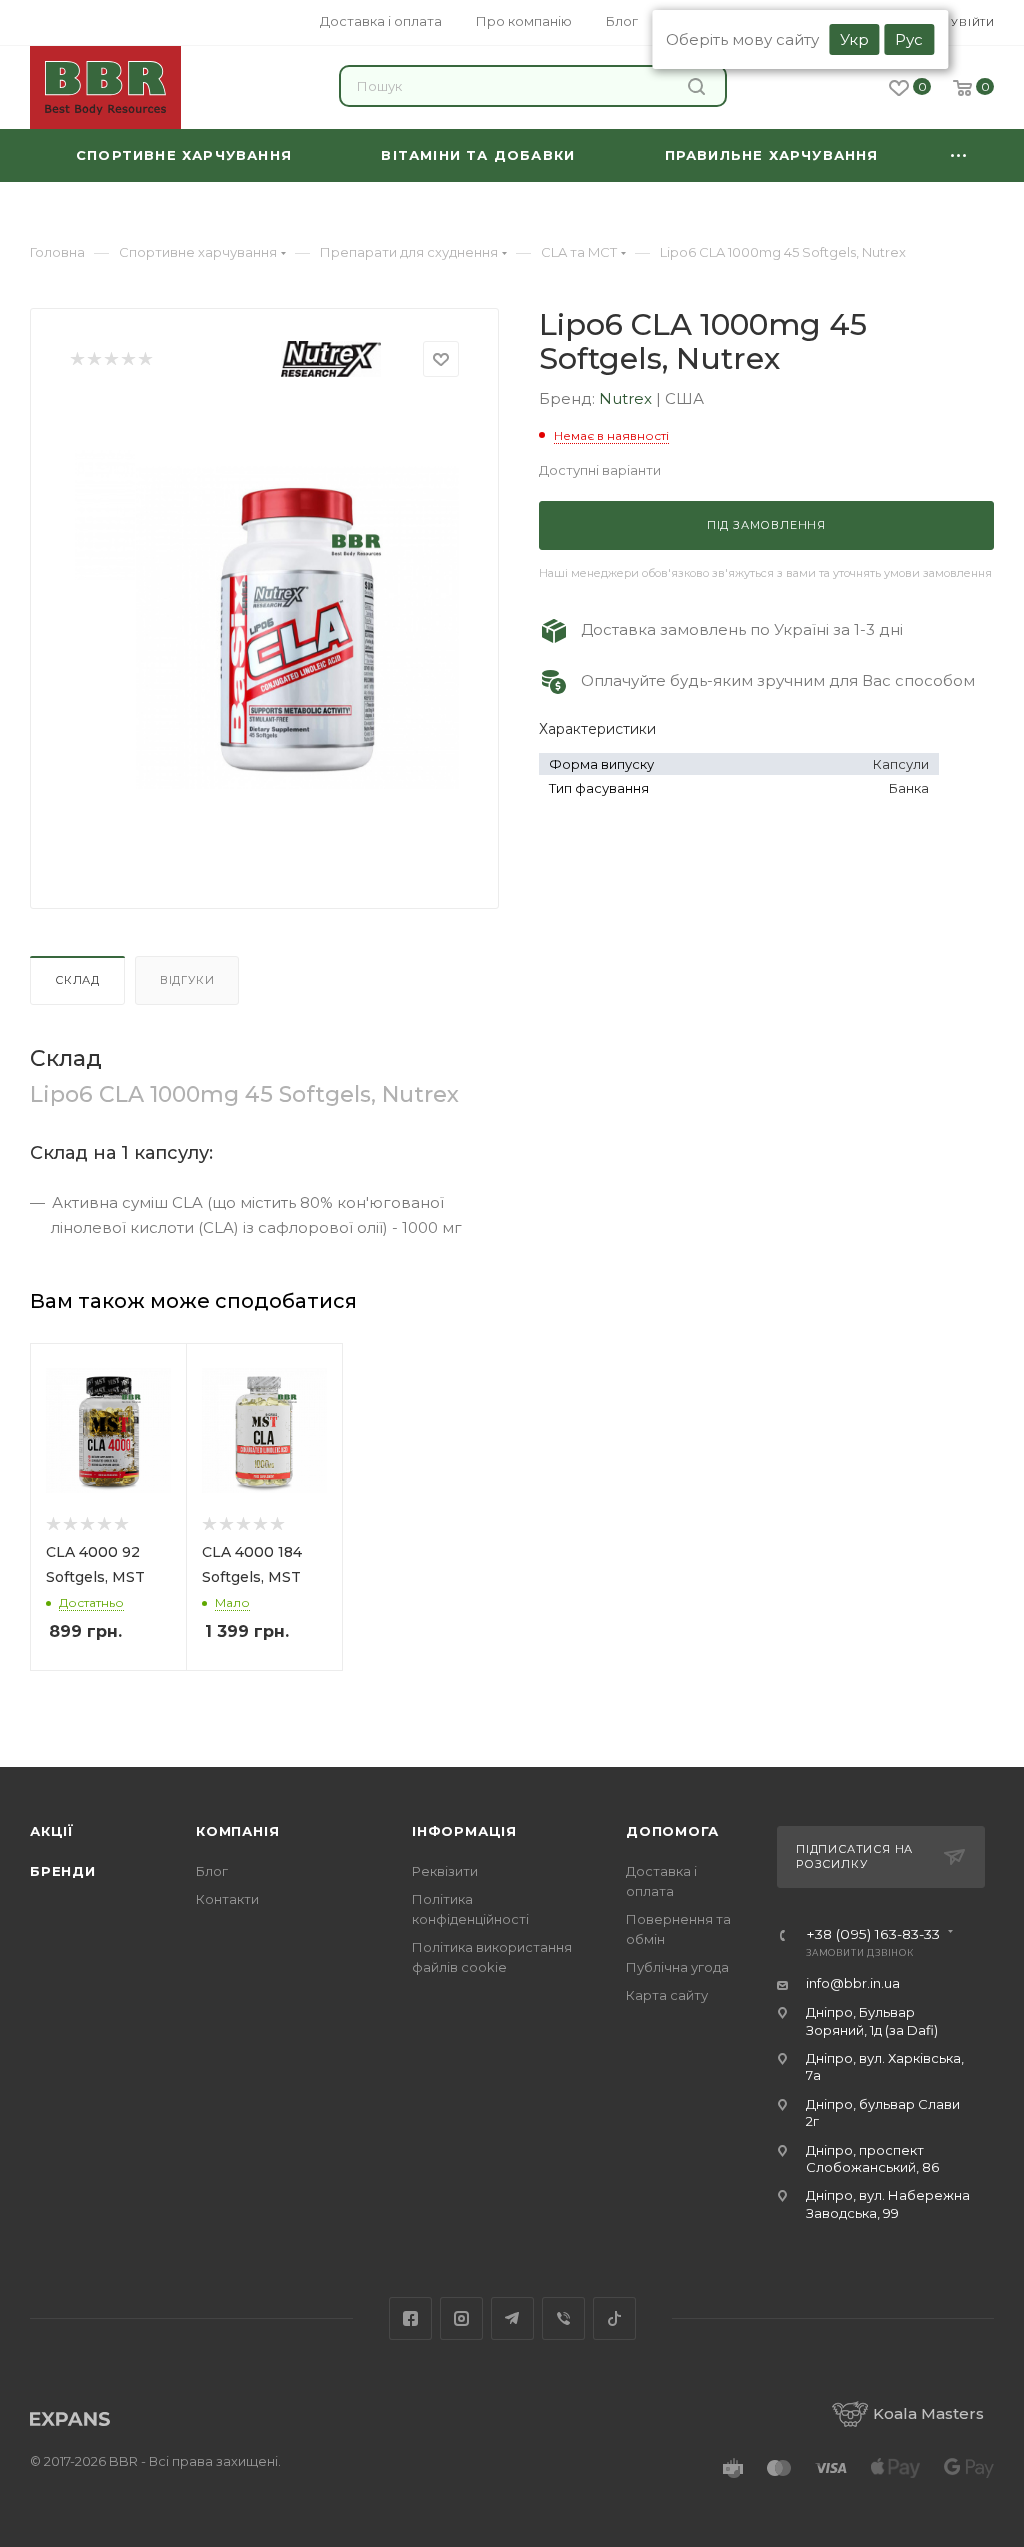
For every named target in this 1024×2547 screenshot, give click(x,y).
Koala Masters (928, 2413)
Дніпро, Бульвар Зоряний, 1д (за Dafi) (872, 2020)
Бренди (63, 1871)
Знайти (699, 86)
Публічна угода (677, 1967)
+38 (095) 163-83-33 (873, 1935)
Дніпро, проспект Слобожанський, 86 (872, 2158)
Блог (212, 1871)
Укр (854, 39)
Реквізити (445, 1871)
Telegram (512, 2318)
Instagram (461, 2318)
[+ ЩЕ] (959, 155)
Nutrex (627, 398)
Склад (77, 980)
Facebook (410, 2318)
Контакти (227, 1899)
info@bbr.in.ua (853, 1983)
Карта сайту (667, 1995)
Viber (563, 2318)
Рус (909, 39)
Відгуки (187, 980)
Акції (52, 1831)
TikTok (614, 2318)
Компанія (237, 1831)
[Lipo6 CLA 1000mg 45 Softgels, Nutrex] (297, 627)
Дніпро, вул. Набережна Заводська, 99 (888, 2203)
